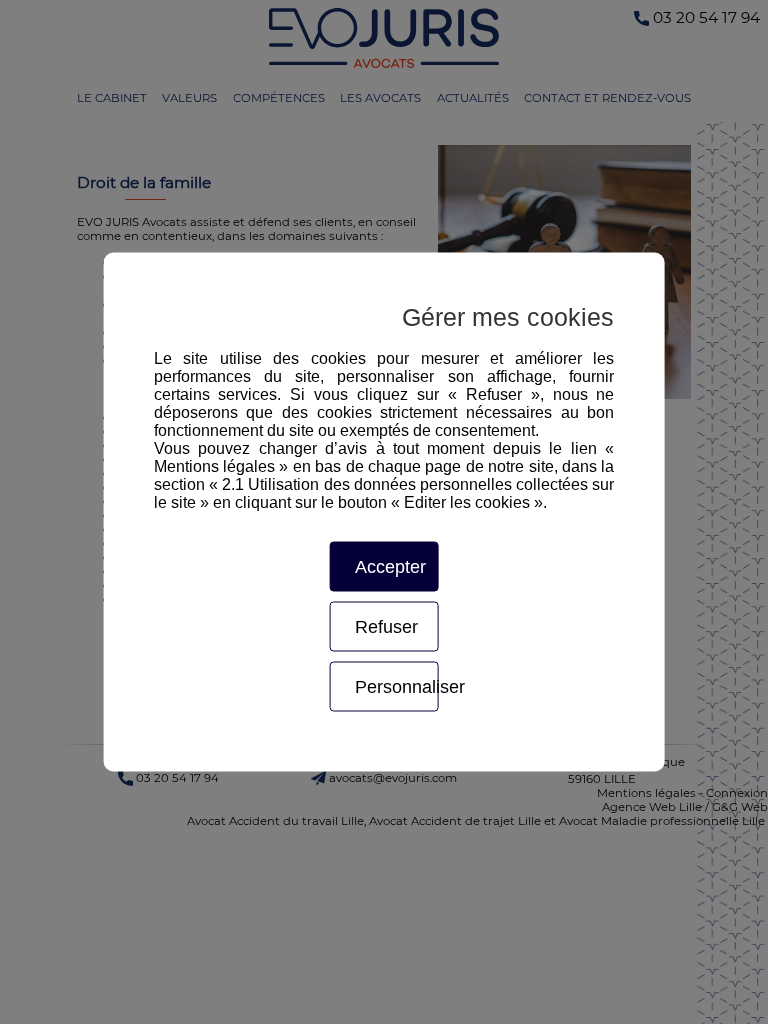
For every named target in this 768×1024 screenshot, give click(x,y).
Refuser (386, 627)
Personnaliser (396, 687)
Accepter (390, 567)
